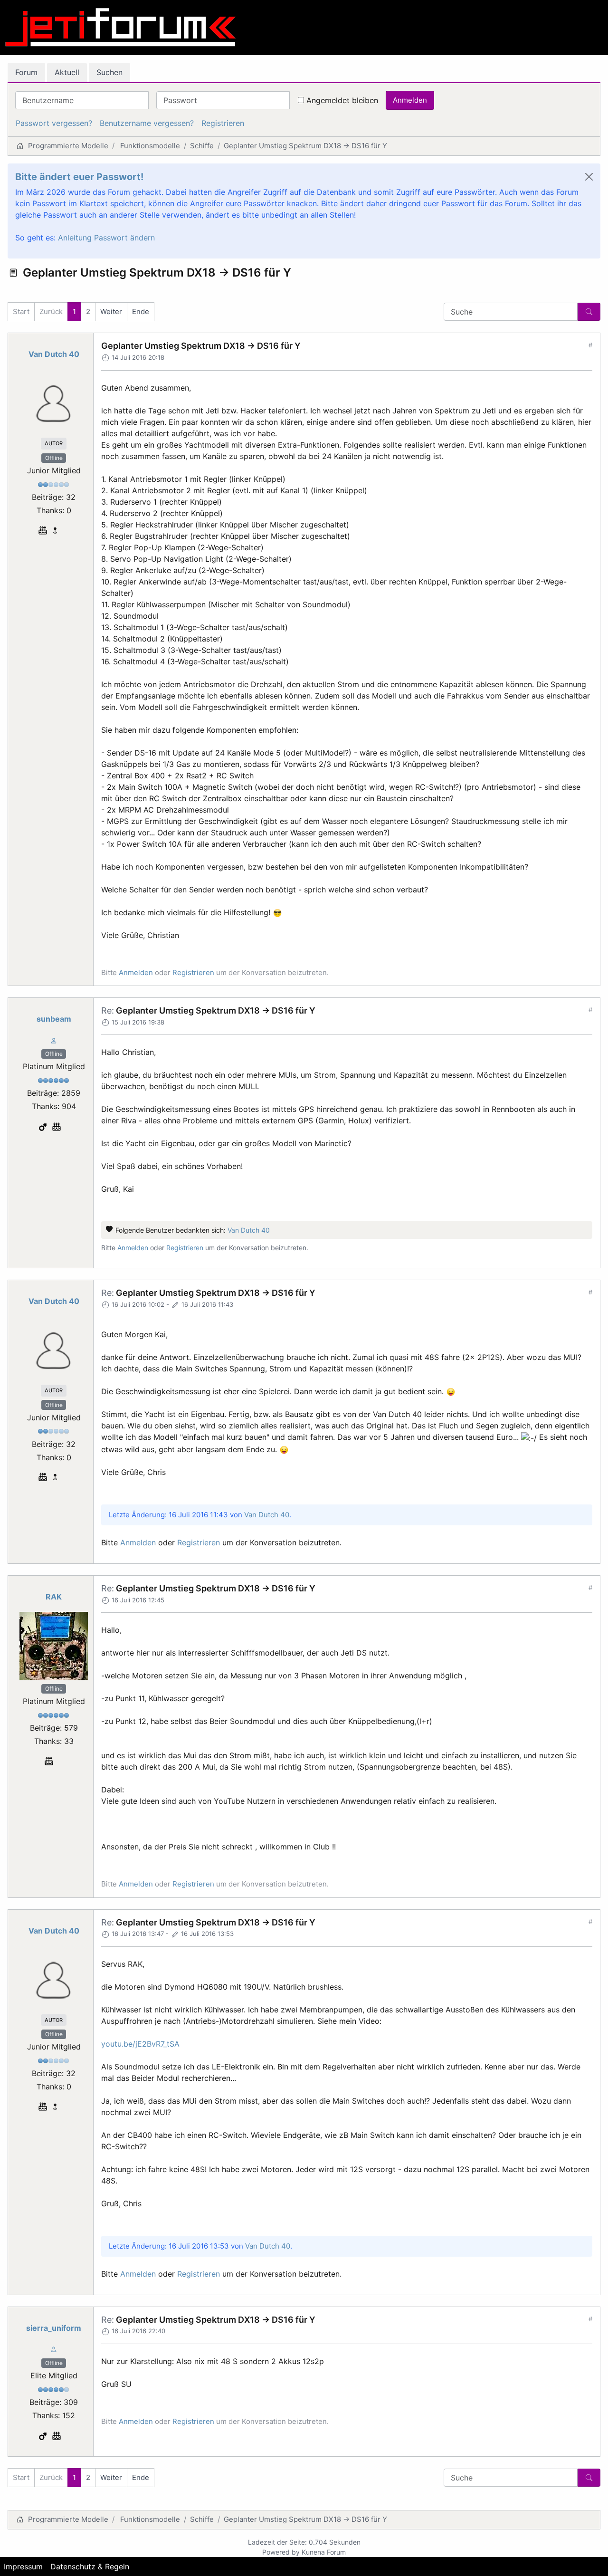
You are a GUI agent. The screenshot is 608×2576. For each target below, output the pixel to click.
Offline (54, 458)
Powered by (281, 2552)
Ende (141, 311)
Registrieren (223, 123)
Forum (26, 72)
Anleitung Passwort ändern (106, 238)
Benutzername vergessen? (147, 123)
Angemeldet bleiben (342, 100)
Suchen (109, 72)
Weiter (111, 311)
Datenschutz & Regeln (90, 2566)
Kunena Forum (324, 2552)
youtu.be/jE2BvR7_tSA (140, 2044)
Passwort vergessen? (54, 123)
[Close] (589, 177)
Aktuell (67, 72)
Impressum (23, 2566)
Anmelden (410, 100)
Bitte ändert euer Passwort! (79, 177)
